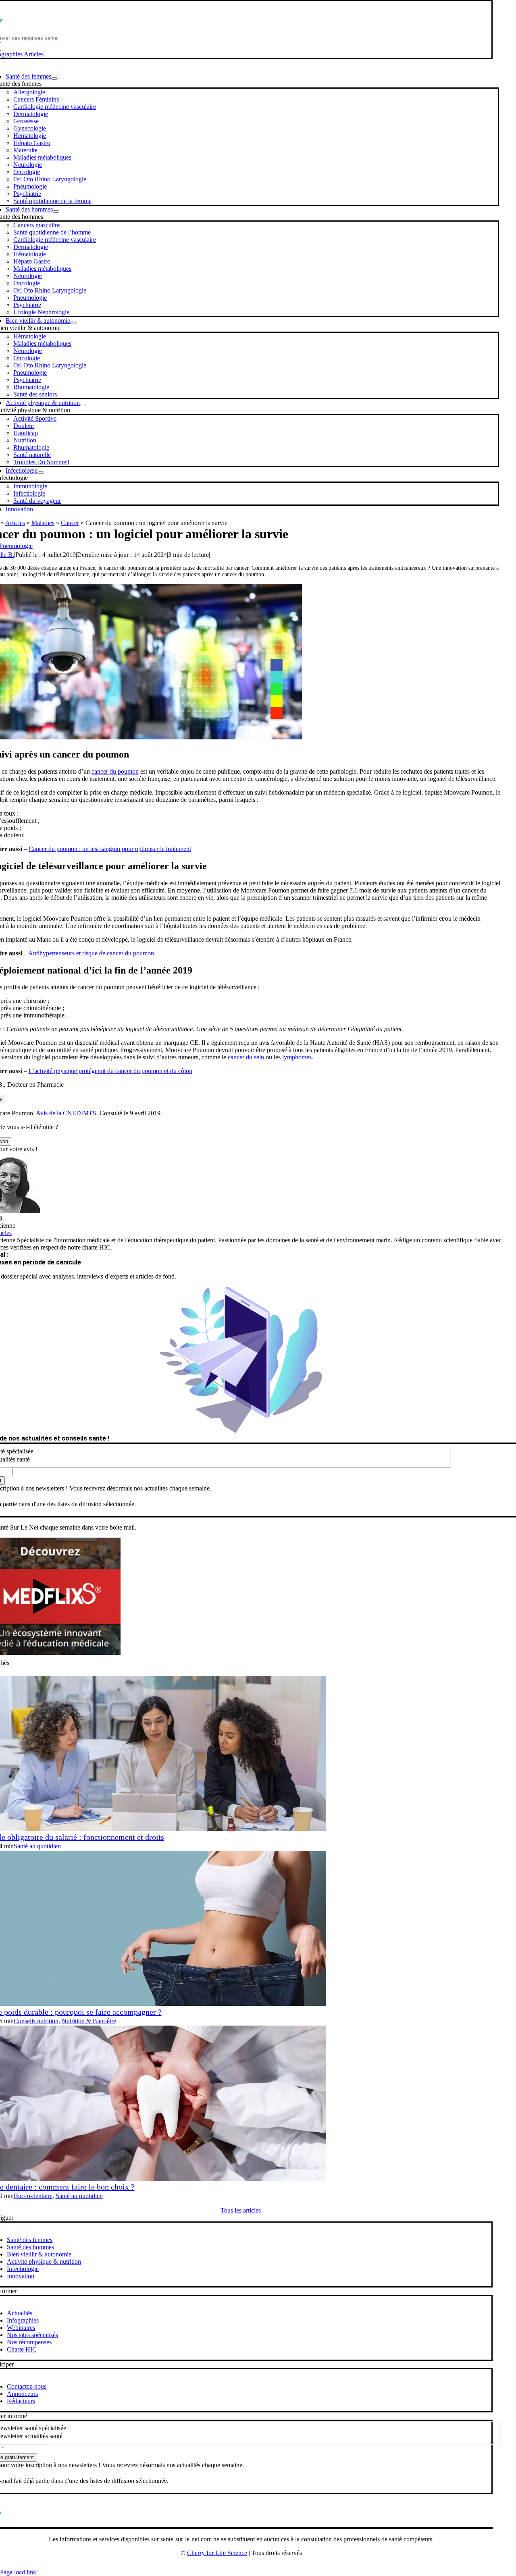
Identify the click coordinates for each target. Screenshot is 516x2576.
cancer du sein (246, 1057)
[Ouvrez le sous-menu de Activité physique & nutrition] (83, 405)
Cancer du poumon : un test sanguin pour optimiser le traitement (110, 849)
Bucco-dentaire (33, 2196)
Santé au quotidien (37, 1846)
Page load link (18, 2572)
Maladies (43, 523)
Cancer (70, 523)
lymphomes (297, 1057)
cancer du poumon (115, 771)
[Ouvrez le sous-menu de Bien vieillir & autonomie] (73, 323)
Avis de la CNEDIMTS (66, 1113)
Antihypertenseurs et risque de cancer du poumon (91, 953)
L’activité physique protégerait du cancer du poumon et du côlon (110, 1071)
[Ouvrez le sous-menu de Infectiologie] (41, 473)
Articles (34, 54)
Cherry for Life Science (217, 2553)
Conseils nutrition (36, 2021)
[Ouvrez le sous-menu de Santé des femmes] (54, 79)
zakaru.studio (267, 2566)
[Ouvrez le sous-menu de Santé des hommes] (56, 212)
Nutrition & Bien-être (89, 2021)
